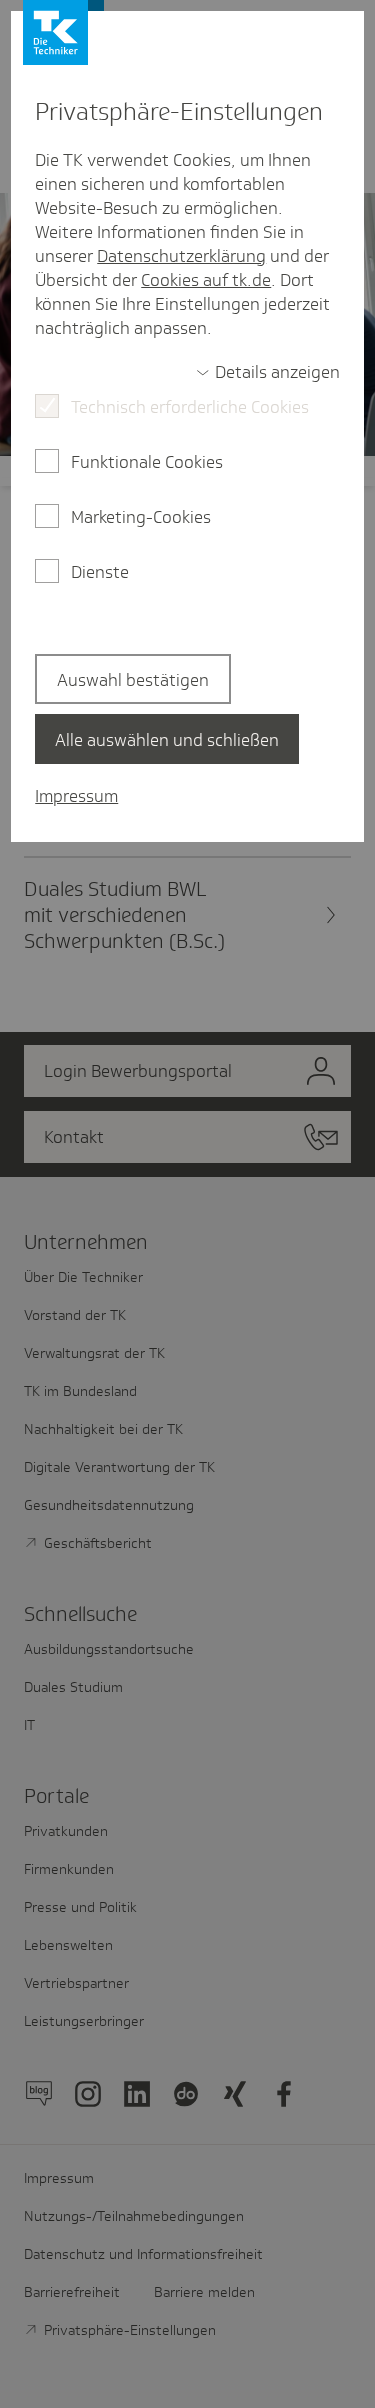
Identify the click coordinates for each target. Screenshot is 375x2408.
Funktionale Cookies (147, 462)
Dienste (100, 572)
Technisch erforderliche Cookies (190, 407)
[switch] (268, 372)
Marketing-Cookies (141, 517)
